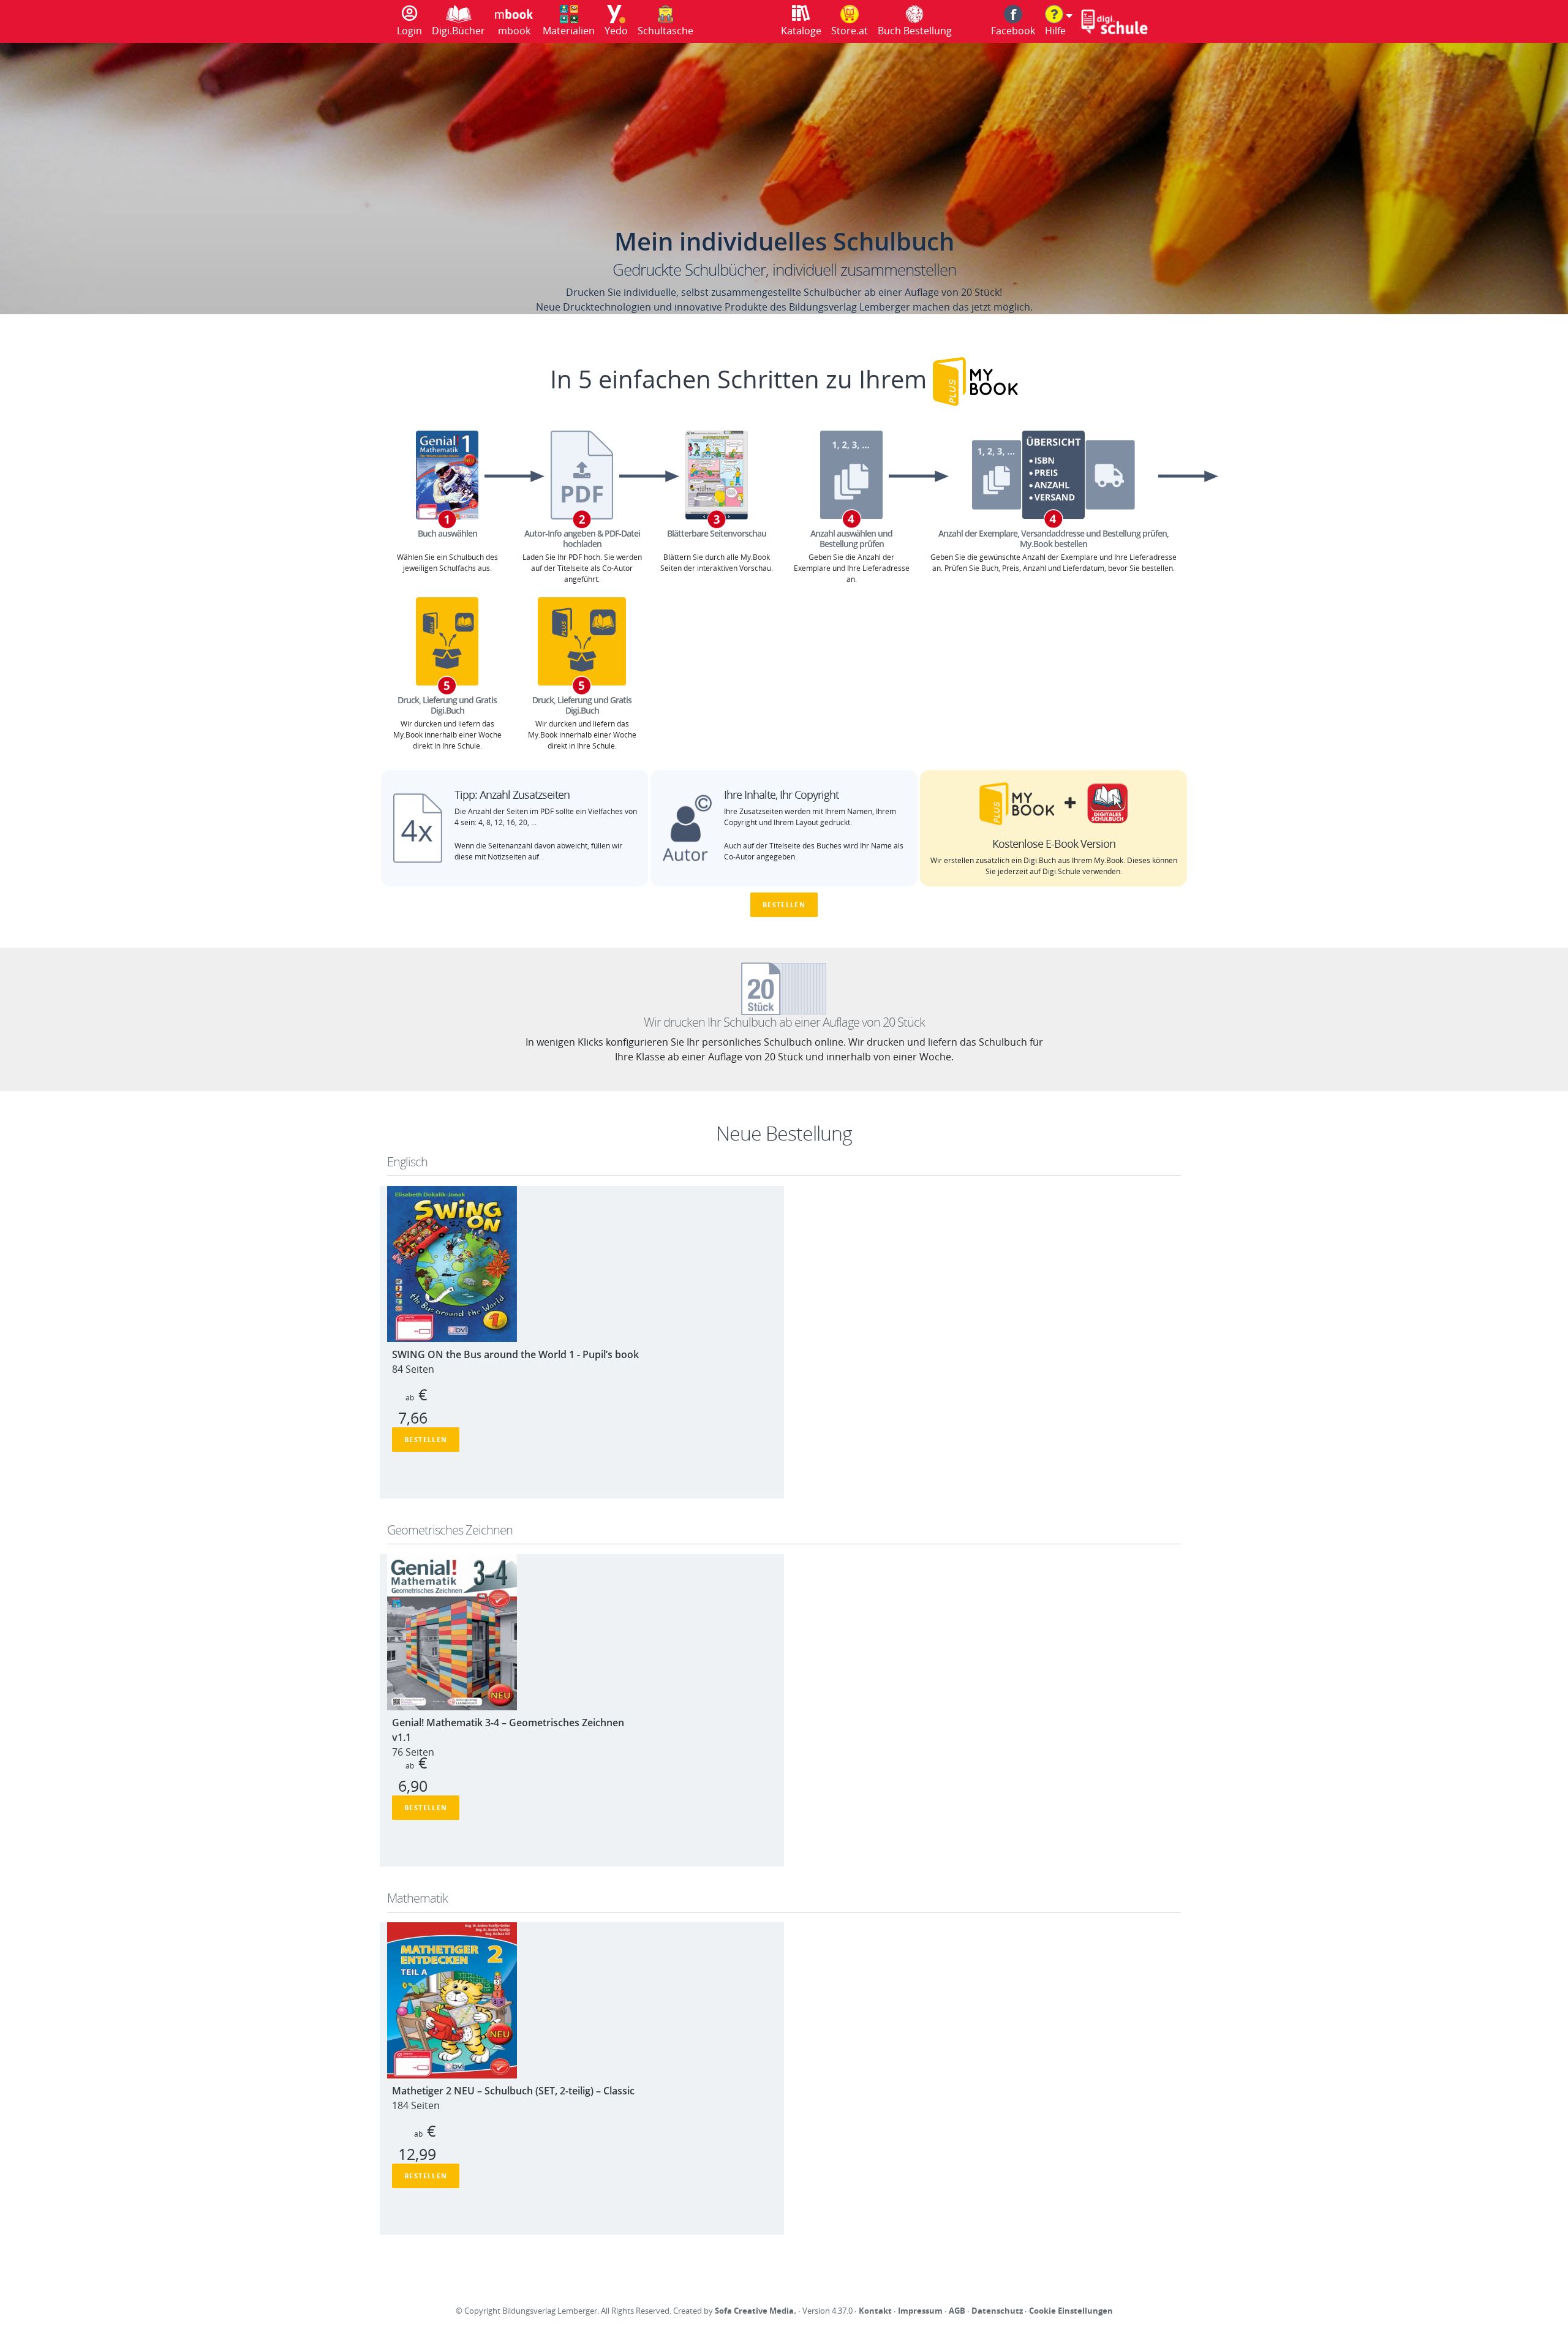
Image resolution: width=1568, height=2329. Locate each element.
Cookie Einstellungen (1071, 2311)
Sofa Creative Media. (756, 2311)
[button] (1059, 21)
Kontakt (875, 2311)
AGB (957, 2311)
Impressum (920, 2311)
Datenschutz (997, 2311)
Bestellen (784, 904)
